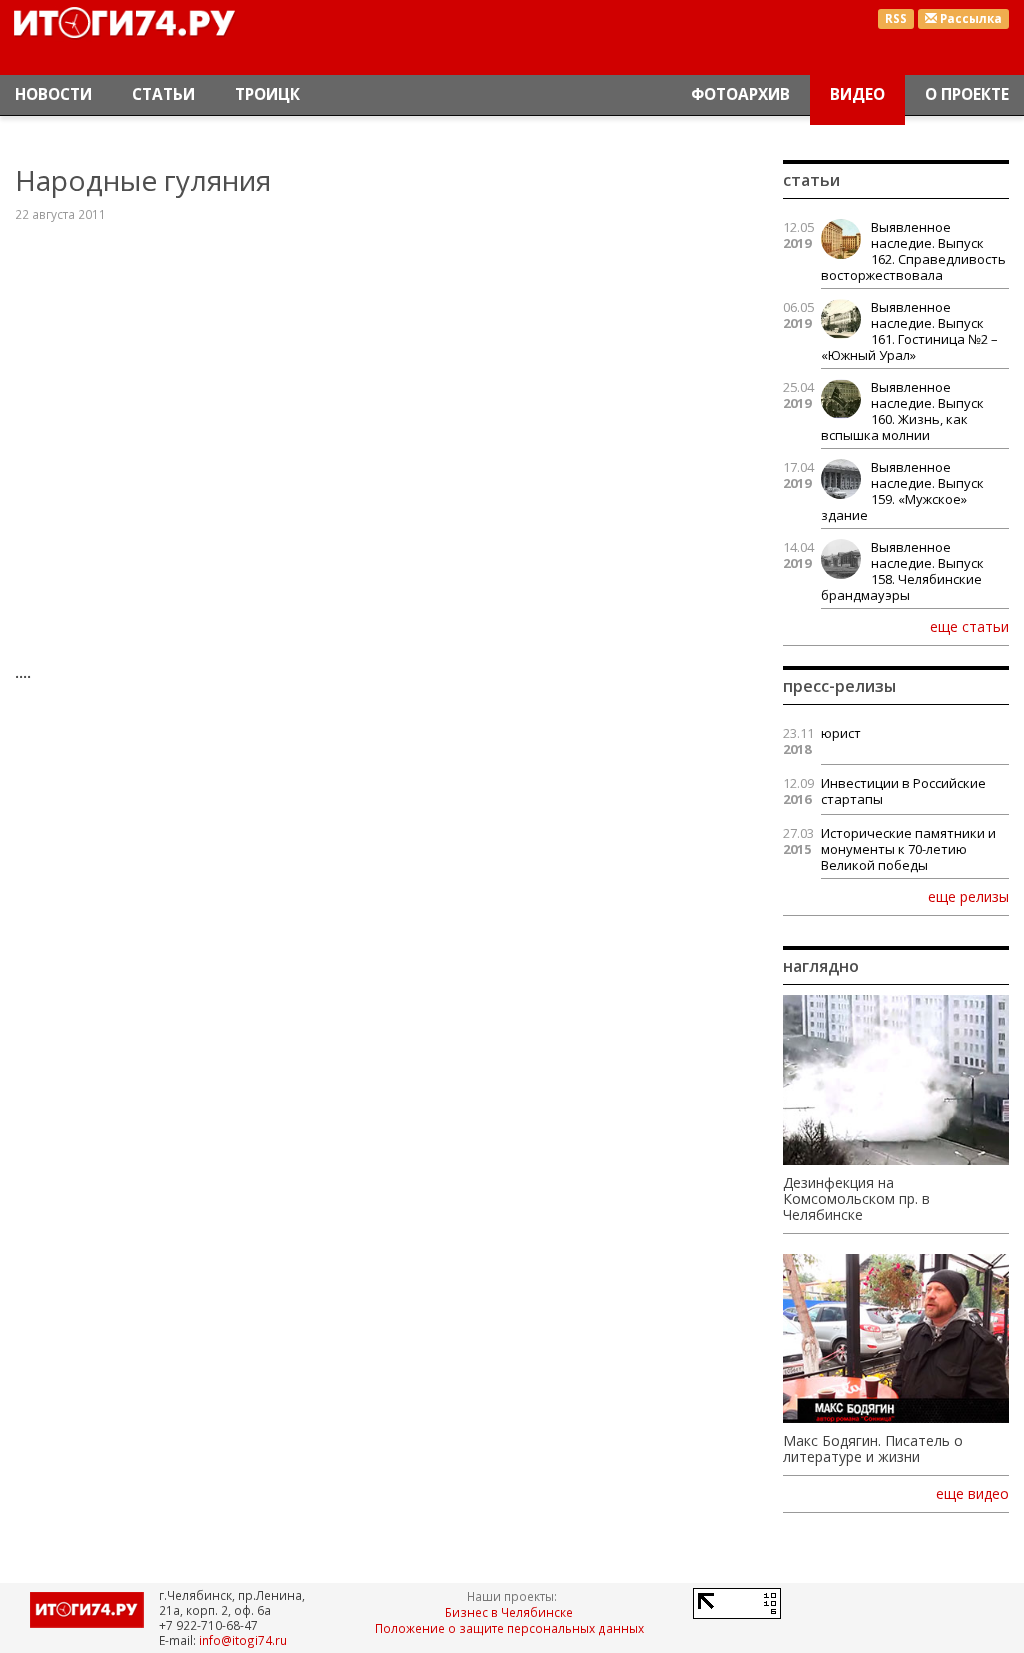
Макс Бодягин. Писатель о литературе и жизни (873, 1449)
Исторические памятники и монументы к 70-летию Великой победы (908, 849)
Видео (857, 94)
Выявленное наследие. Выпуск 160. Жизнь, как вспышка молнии (902, 411)
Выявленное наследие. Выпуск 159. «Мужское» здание (902, 491)
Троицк (267, 94)
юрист (841, 733)
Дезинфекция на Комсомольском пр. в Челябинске (856, 1199)
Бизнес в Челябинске (509, 1612)
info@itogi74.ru (243, 1640)
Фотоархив (740, 94)
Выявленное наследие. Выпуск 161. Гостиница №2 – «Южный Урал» (909, 331)
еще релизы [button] (968, 896)
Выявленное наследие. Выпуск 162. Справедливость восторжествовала (913, 251)
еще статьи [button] (969, 626)
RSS (896, 18)
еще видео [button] (972, 1494)
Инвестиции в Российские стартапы (903, 791)
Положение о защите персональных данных (509, 1628)
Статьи (163, 94)
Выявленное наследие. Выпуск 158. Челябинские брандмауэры (902, 571)
